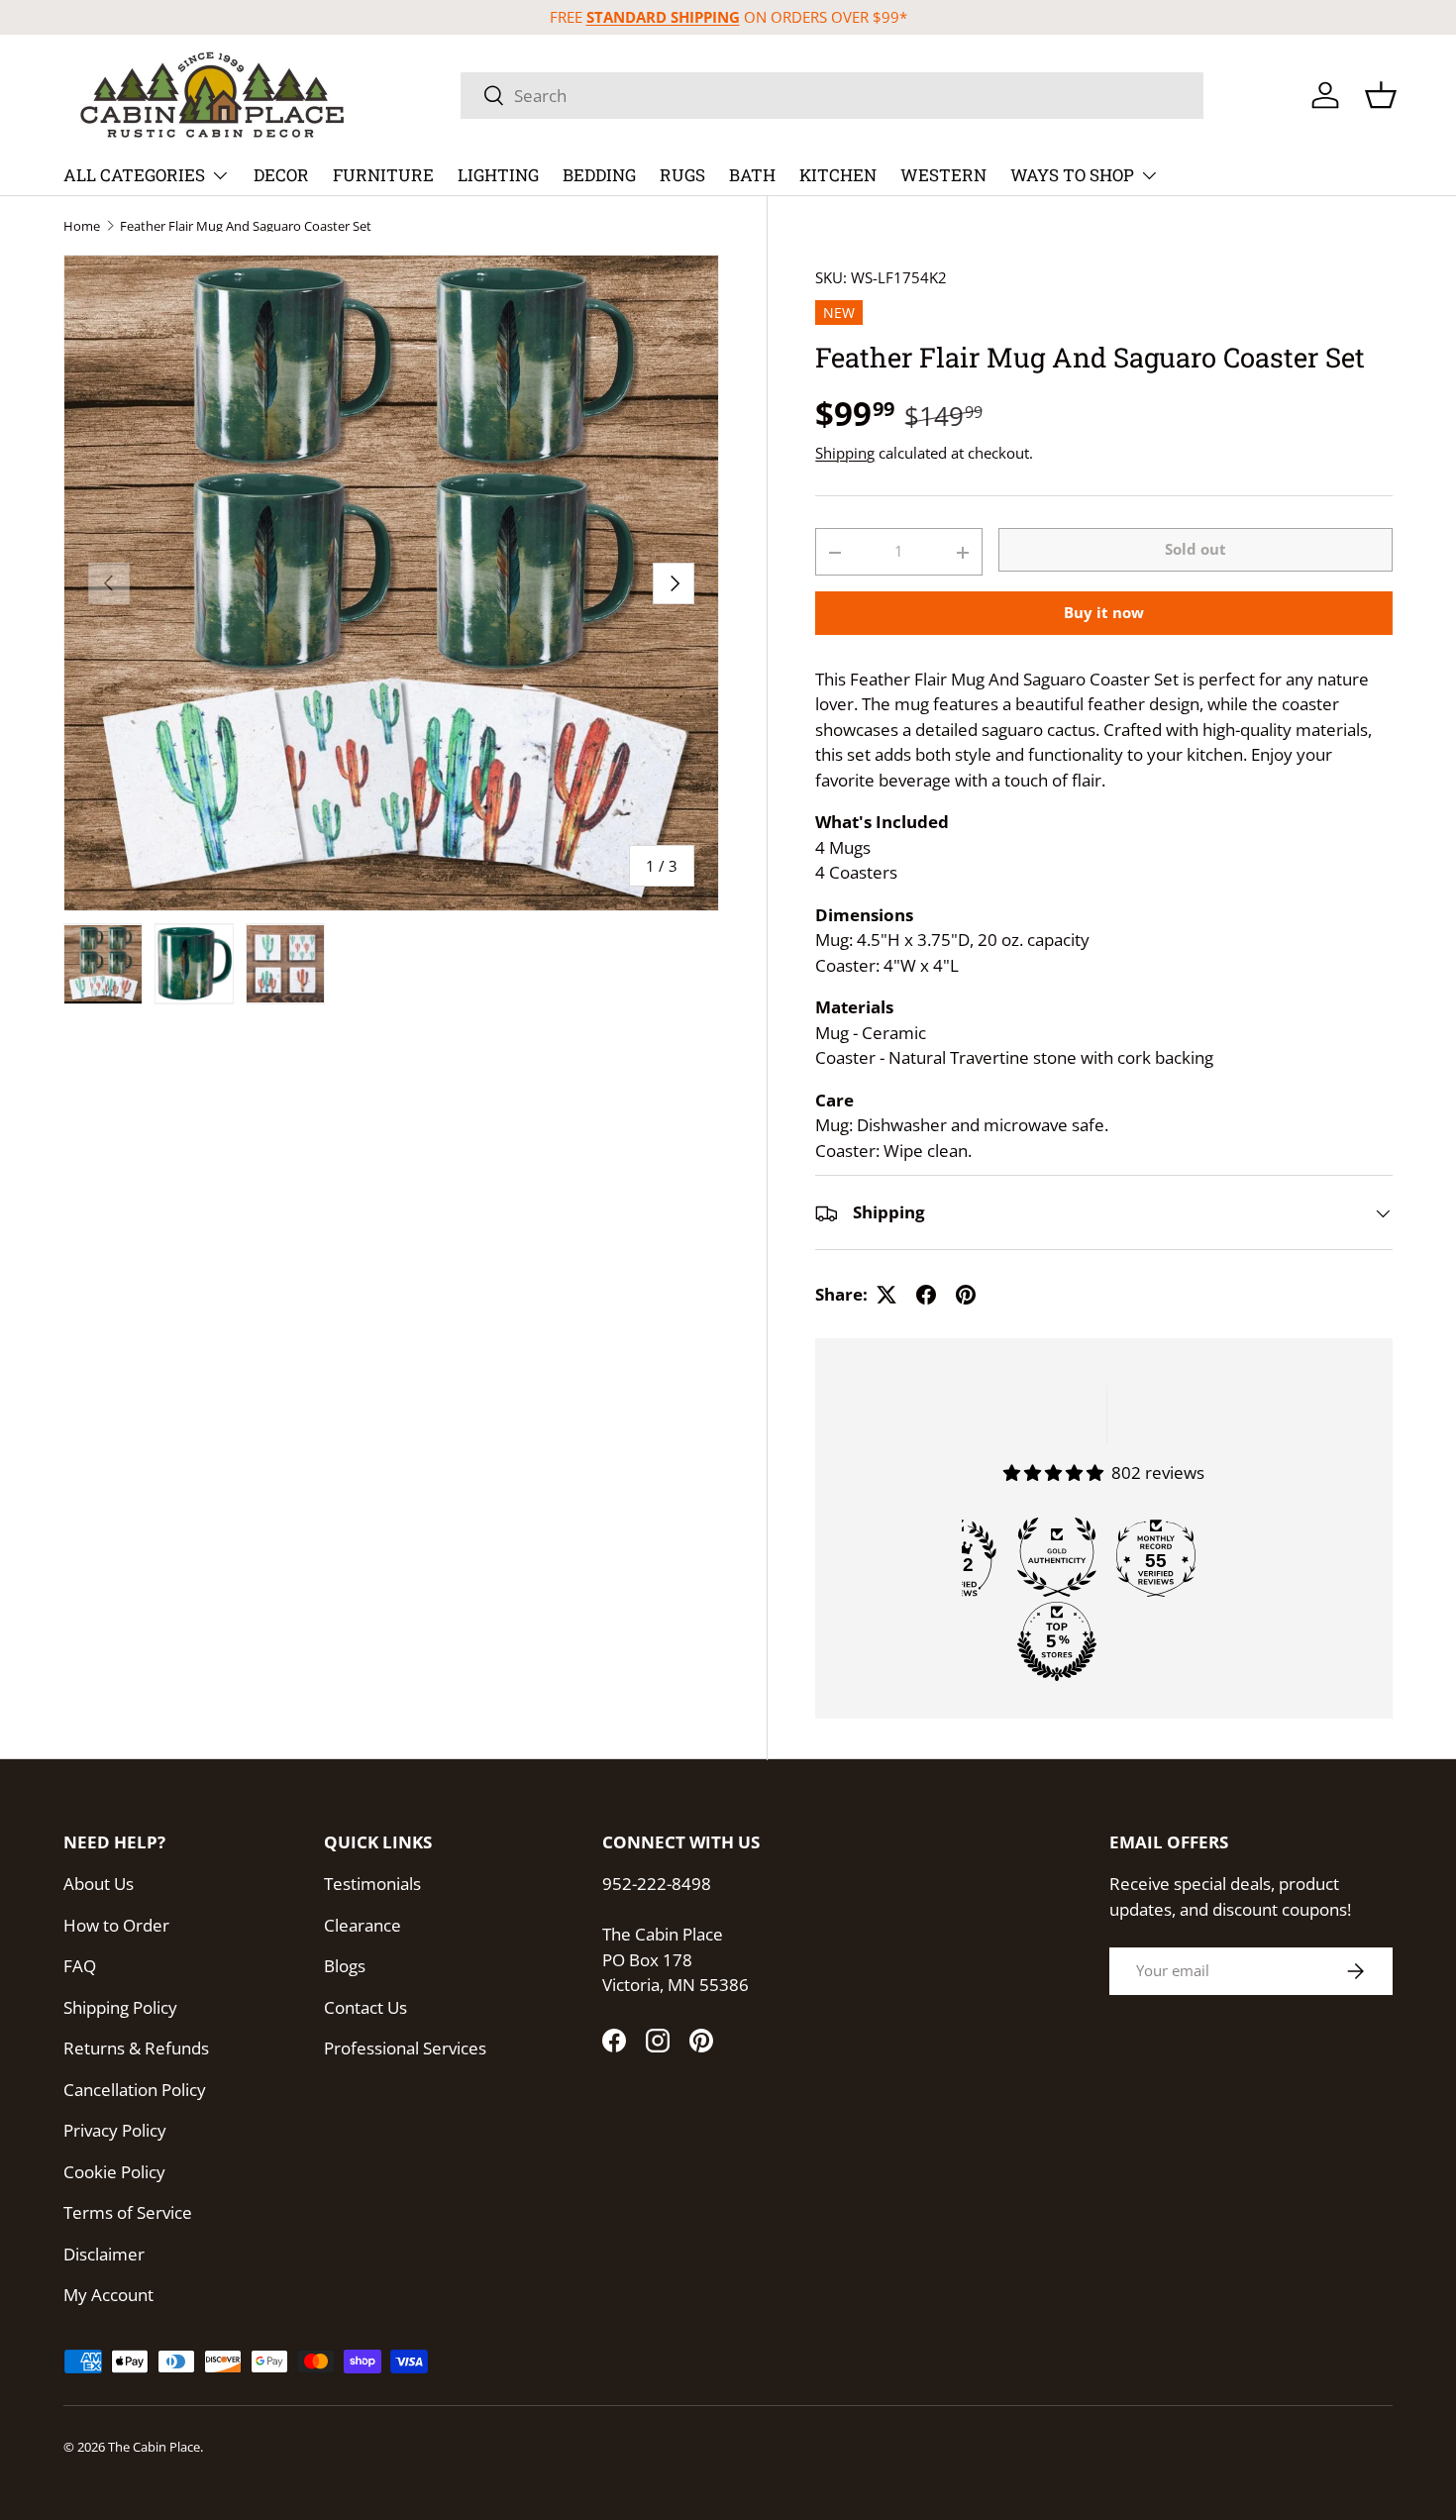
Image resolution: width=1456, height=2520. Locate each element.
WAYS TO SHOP (1072, 175)
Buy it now (1104, 612)
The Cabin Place (154, 2447)
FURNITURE (383, 175)
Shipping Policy (120, 2007)
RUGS (682, 175)
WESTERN (943, 175)
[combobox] (832, 96)
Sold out (1196, 550)
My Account (108, 2295)
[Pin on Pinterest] (966, 1295)
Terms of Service (128, 2212)
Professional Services (405, 2048)
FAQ (80, 1966)
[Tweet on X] (886, 1295)
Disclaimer (104, 2254)
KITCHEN (838, 175)
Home (82, 226)
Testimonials (372, 1884)
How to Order (116, 1925)
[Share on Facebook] (926, 1295)
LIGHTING (498, 175)
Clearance (363, 1925)
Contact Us (365, 2007)
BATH (752, 175)
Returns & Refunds (136, 2048)
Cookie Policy (114, 2172)
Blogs (345, 1966)
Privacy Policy (115, 2130)
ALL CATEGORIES (134, 175)
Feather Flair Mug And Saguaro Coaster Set (246, 226)
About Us (99, 1884)
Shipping (845, 453)
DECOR (281, 175)
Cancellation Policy (135, 2090)
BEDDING (599, 175)
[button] (1381, 95)
